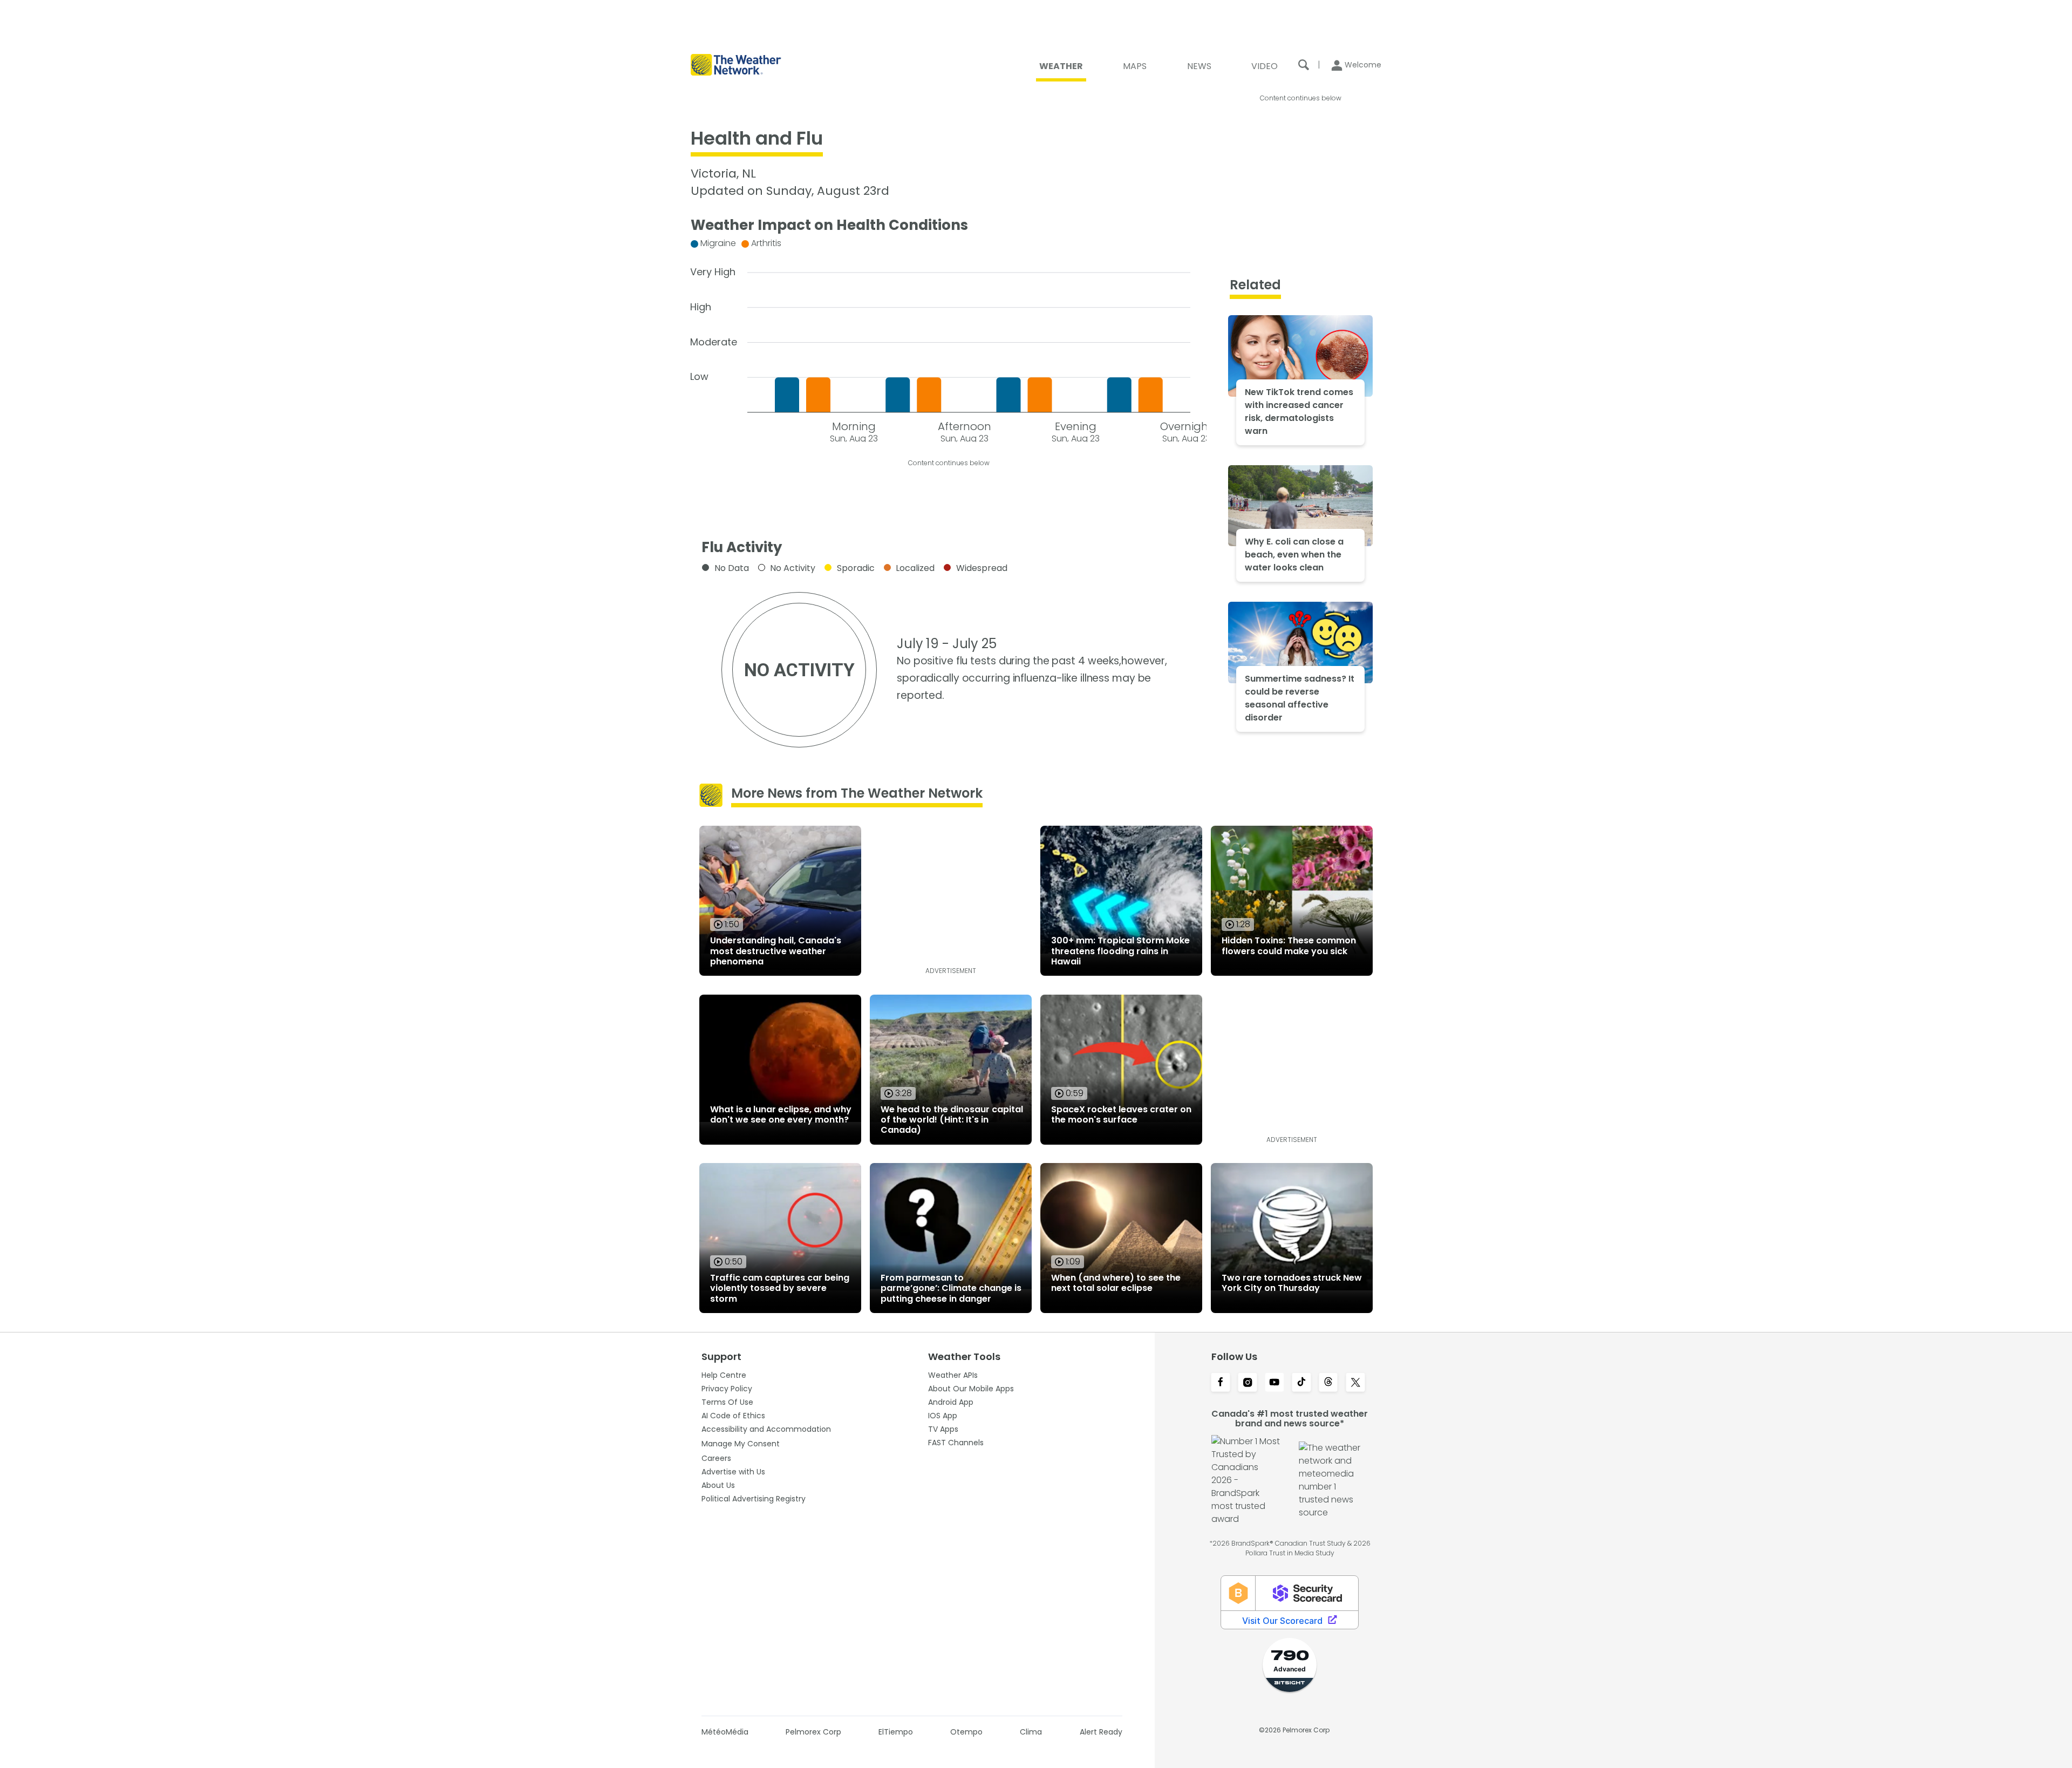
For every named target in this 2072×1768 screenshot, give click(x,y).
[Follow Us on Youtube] (1274, 1383)
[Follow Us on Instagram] (1248, 1383)
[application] (949, 338)
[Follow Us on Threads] (1328, 1383)
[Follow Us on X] (1355, 1383)
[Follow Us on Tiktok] (1301, 1383)
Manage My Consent (741, 1444)
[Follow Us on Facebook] (1221, 1383)
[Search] (1304, 65)
